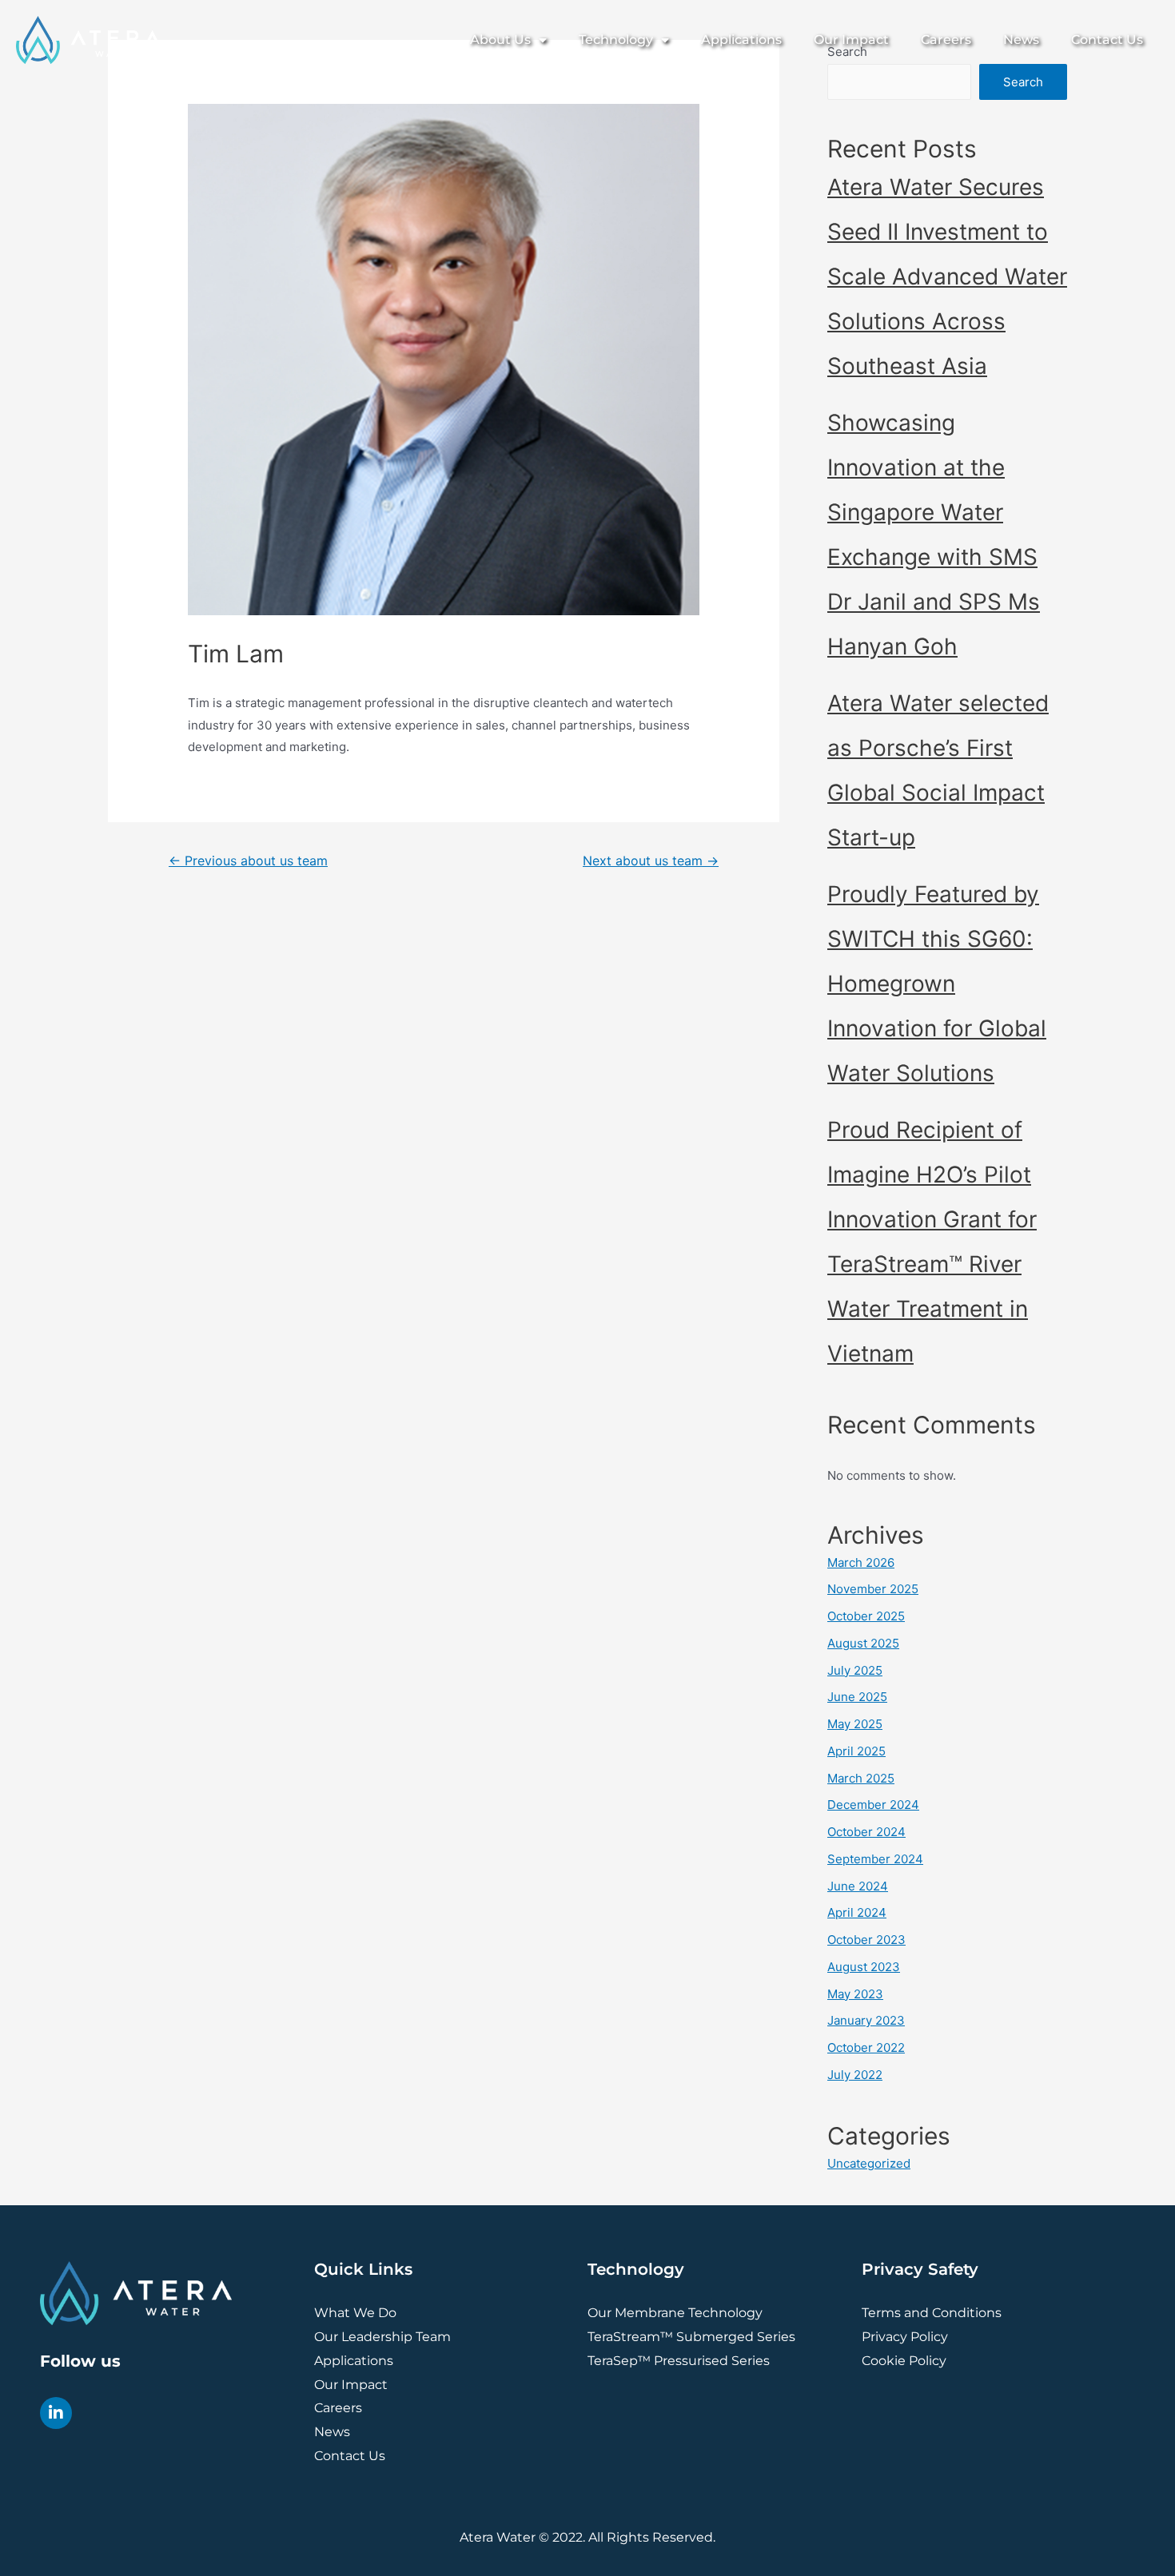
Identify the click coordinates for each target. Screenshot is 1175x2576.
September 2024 (875, 1859)
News (1021, 40)
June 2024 (858, 1886)
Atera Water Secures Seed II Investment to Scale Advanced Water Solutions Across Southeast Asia (947, 276)
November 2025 (873, 1589)
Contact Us (1107, 40)
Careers (946, 40)
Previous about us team (248, 861)
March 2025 (861, 1778)
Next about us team (651, 861)
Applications (741, 40)
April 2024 (857, 1912)
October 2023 (866, 1940)
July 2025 (855, 1670)
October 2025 (866, 1616)
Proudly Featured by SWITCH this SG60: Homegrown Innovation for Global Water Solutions (937, 984)
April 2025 (856, 1751)
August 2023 (864, 1967)
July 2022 (855, 2075)
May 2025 (855, 1724)
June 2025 (857, 1697)
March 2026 (861, 1562)
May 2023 (855, 1994)
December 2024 (873, 1805)
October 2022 (866, 2047)
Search (1023, 82)
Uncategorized (869, 2163)
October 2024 (866, 1832)
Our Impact (851, 40)
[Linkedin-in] (56, 2413)
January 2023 (866, 2020)
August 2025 (863, 1643)
